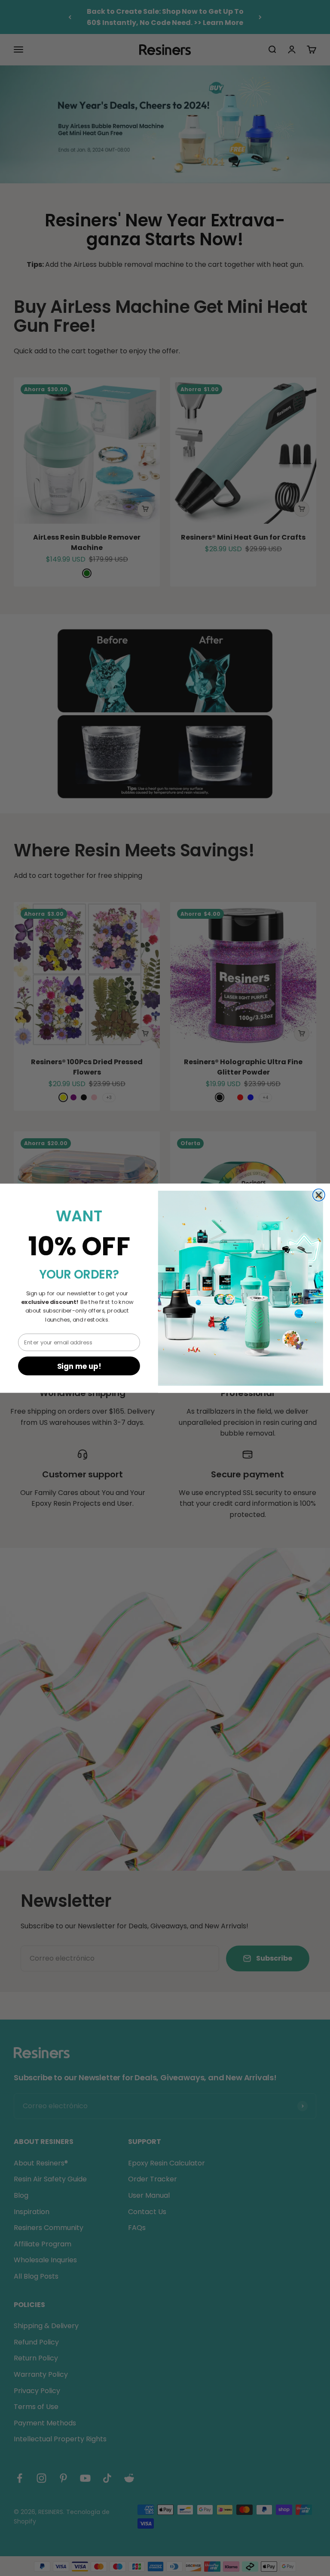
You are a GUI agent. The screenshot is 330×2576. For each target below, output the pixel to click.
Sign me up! (79, 1366)
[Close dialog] (319, 1195)
